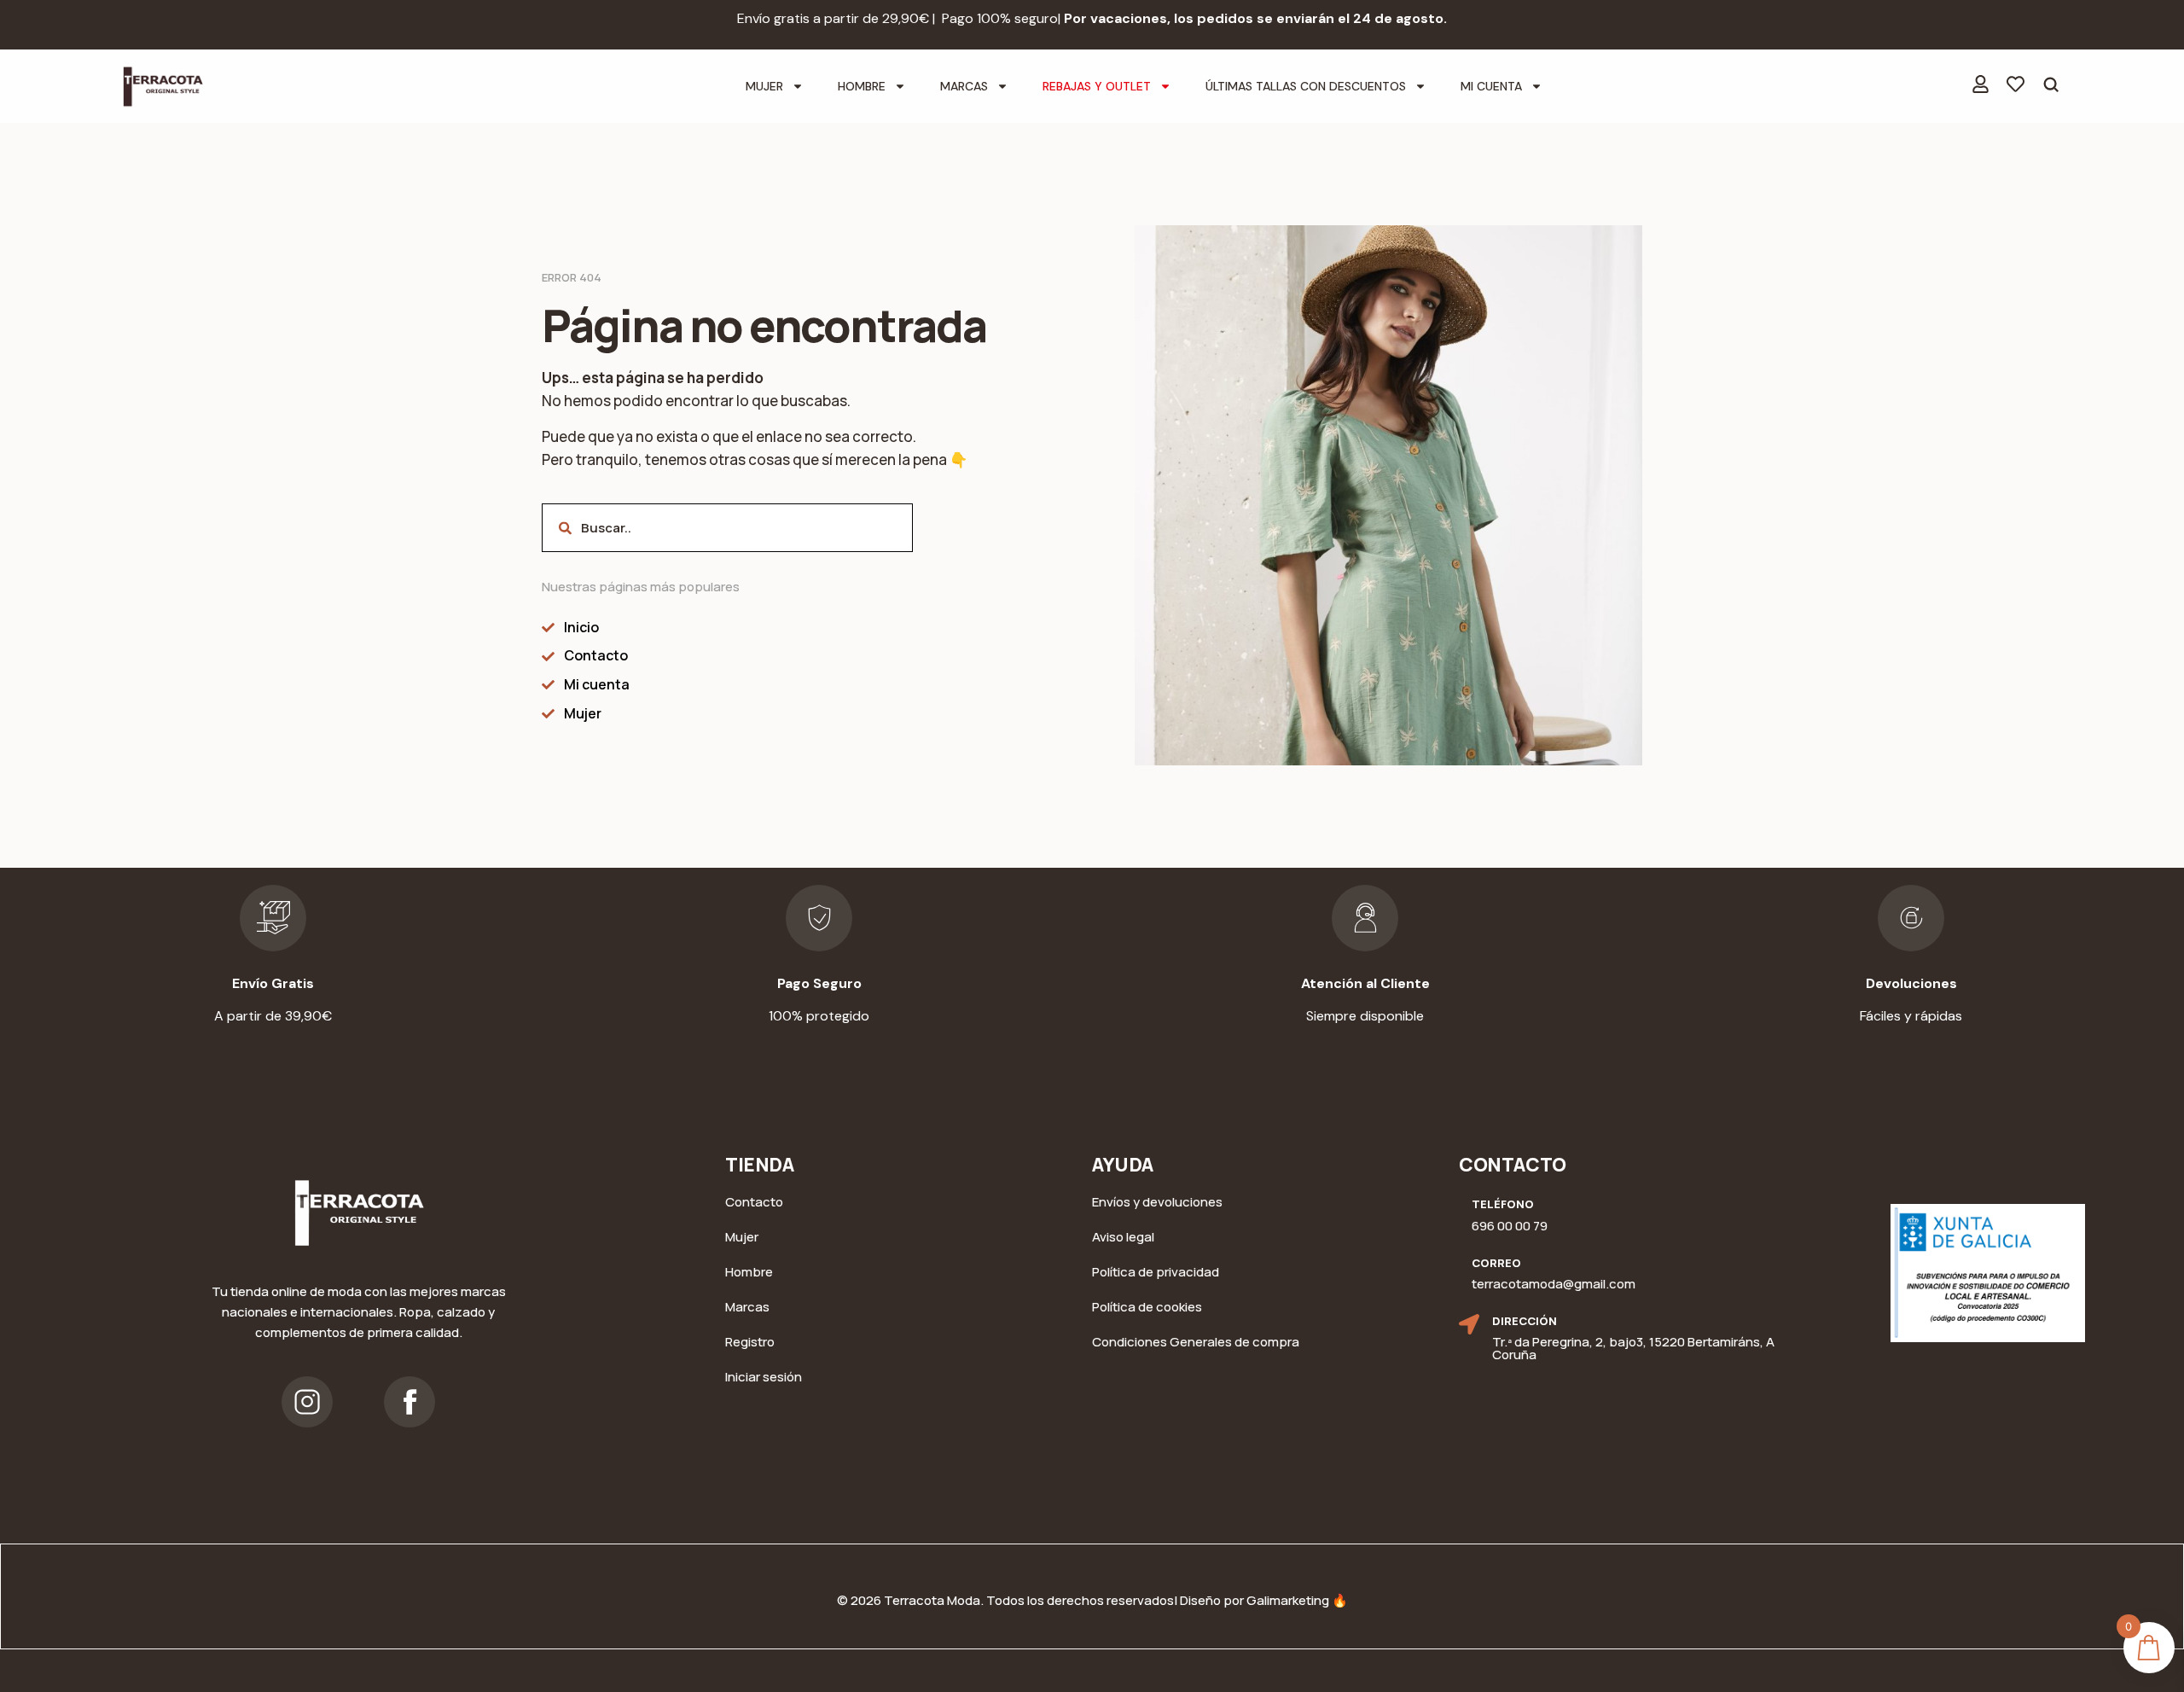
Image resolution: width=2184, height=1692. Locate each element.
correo (1496, 1263)
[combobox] (727, 528)
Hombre (862, 86)
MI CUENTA (1491, 86)
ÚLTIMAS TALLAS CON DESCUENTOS (1306, 86)
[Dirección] (1469, 1324)
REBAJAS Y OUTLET (1097, 86)
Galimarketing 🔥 (1297, 1600)
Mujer (764, 86)
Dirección (1525, 1321)
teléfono (1503, 1204)
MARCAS (964, 86)
